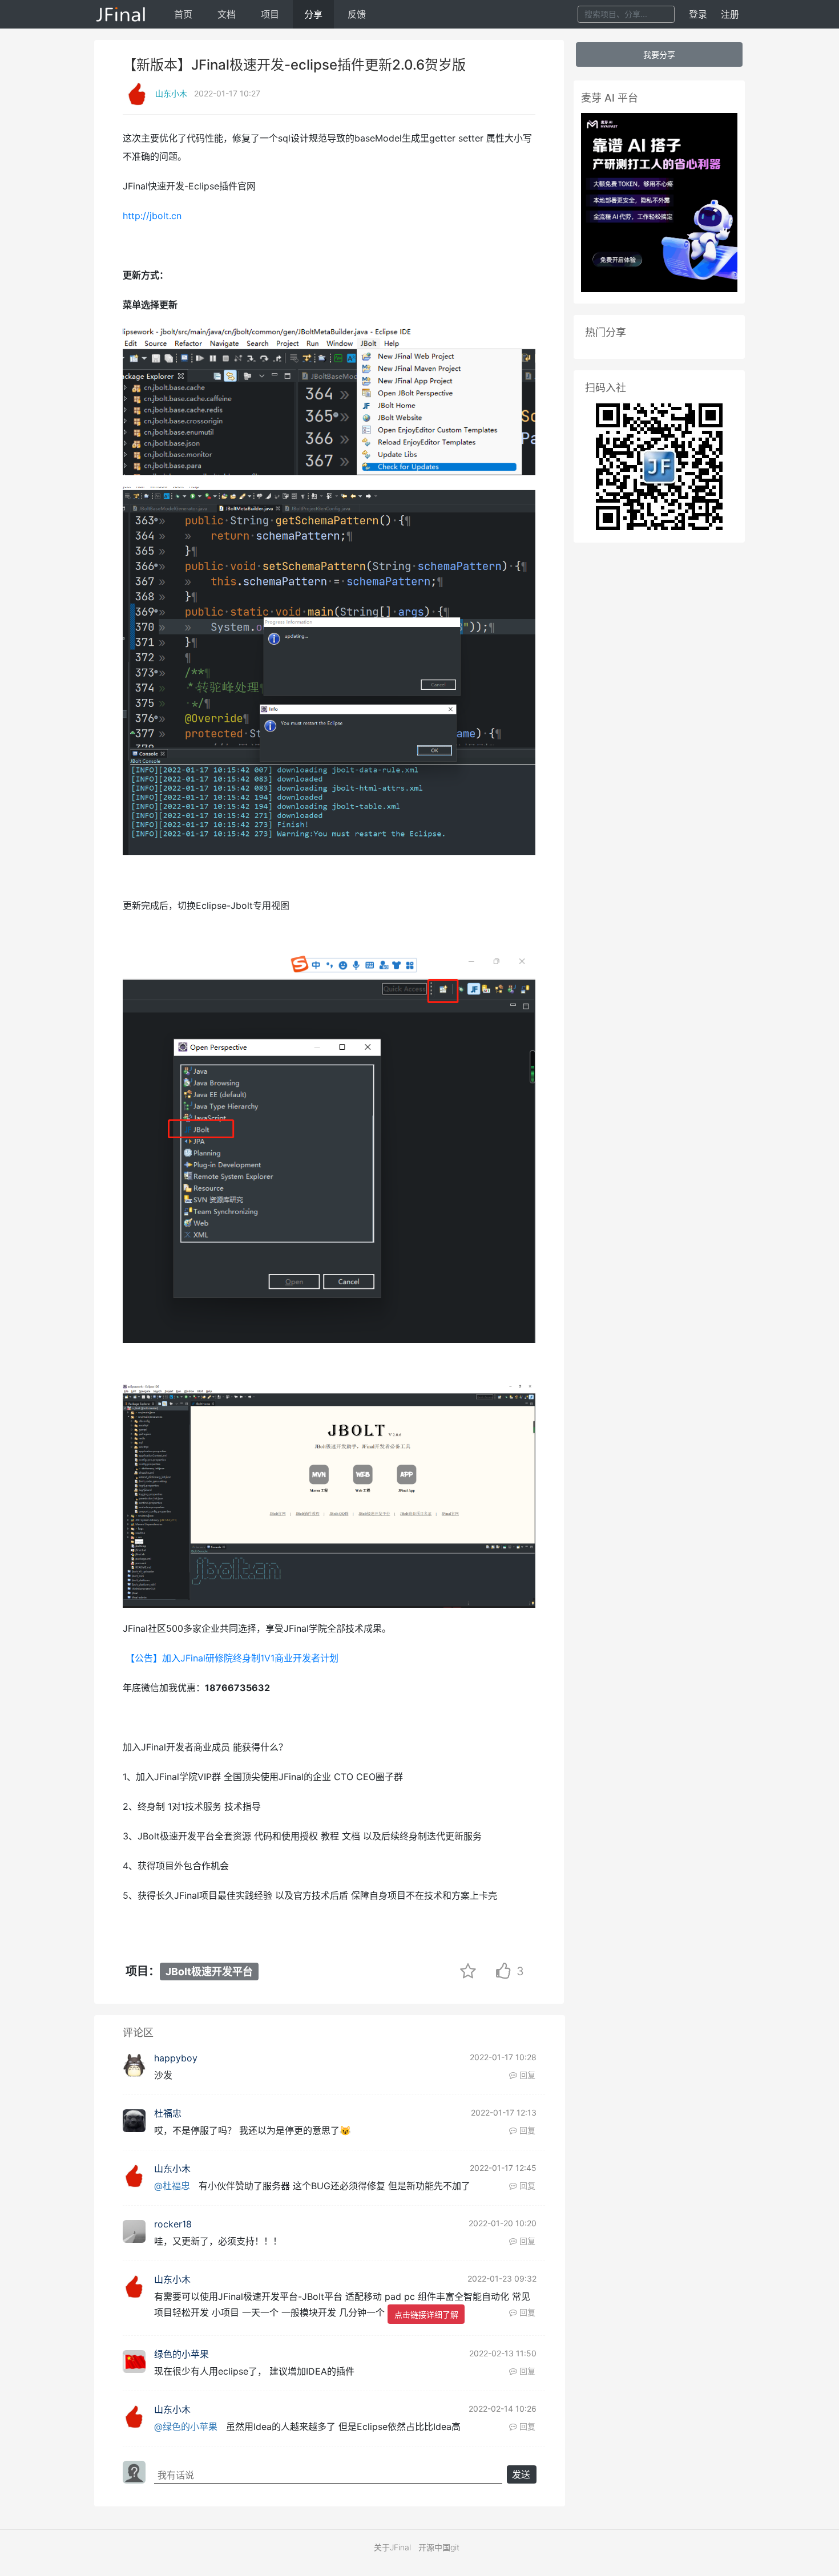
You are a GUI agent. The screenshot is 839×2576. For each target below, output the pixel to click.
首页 (183, 14)
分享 (313, 14)
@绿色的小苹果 (186, 2427)
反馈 (357, 14)
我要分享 (659, 54)
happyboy (176, 2058)
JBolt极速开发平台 (209, 1972)
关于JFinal (392, 2547)
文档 (227, 14)
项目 (270, 14)
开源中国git (439, 2547)
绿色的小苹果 (181, 2354)
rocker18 (173, 2224)
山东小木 (171, 93)
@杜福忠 (172, 2186)
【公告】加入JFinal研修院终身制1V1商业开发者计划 (232, 1658)
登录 (698, 14)
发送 (521, 2474)
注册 (730, 14)
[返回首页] (121, 14)
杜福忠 (168, 2113)
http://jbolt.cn (152, 216)
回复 (526, 2075)
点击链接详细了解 (426, 2314)
